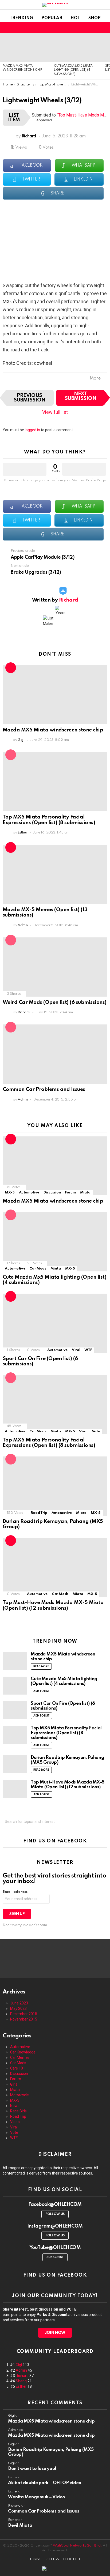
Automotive (29, 1193)
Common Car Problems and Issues (44, 1089)
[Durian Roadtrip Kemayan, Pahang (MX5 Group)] (55, 1486)
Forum (70, 1193)
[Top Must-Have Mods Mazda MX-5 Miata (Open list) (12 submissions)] (55, 1567)
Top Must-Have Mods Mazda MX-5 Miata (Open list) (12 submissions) (53, 1605)
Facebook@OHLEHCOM (55, 2205)
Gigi (19, 2365)
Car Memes (20, 2057)
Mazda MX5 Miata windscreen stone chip (53, 730)
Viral (76, 1350)
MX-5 (10, 1193)
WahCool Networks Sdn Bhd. (77, 2546)
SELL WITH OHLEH (63, 2559)
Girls (14, 2084)
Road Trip (39, 1513)
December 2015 (24, 2014)
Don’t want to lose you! (32, 2469)
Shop (95, 18)
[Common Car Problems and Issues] (55, 1054)
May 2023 (18, 2008)
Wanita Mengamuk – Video (37, 2497)
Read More (41, 1666)
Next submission (81, 396)
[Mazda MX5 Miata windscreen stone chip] (26, 47)
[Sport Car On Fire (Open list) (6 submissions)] (55, 1323)
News (15, 2106)
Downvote (84, 469)
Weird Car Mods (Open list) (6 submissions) (55, 1002)
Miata (85, 1193)
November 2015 (24, 2019)
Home (35, 2559)
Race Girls (18, 2111)
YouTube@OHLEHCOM (55, 2248)
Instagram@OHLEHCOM (55, 2226)
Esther (21, 2386)
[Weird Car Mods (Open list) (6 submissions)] (55, 967)
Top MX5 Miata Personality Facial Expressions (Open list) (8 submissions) (49, 820)
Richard (22, 2376)
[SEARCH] (87, 28)
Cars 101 (18, 2068)
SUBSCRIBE (55, 2257)
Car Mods (38, 1269)
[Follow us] (80, 28)
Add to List (42, 1691)
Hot (75, 18)
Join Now (55, 2333)
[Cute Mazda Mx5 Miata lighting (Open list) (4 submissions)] (77, 47)
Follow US (55, 2214)
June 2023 (19, 2003)
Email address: (16, 1892)
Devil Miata (20, 2526)
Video (15, 2122)
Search (102, 1822)
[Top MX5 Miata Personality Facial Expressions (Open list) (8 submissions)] (55, 782)
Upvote (25, 469)
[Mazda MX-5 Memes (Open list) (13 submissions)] (55, 874)
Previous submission (30, 398)
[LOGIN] (104, 28)
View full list (55, 412)
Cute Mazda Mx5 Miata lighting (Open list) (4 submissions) (73, 70)
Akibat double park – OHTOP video (45, 2483)
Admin (21, 2370)
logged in (32, 430)
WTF (88, 1350)
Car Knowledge (23, 2052)
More (95, 378)
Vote (96, 1431)
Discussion (52, 1193)
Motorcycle (19, 2095)
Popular (52, 18)
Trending (21, 18)
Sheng (21, 2381)
